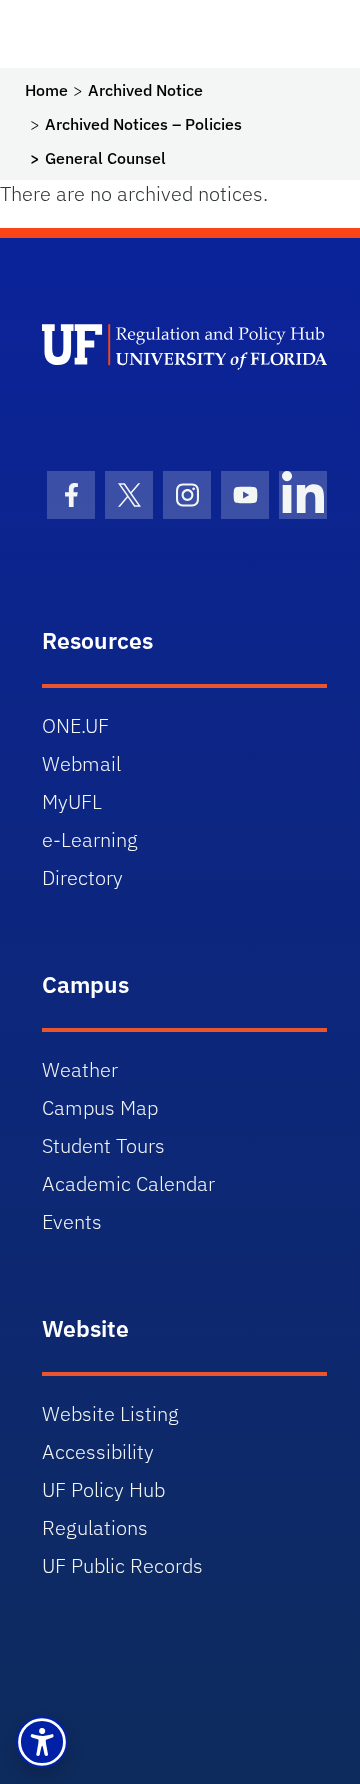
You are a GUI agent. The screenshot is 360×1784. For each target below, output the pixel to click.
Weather (80, 1069)
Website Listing (110, 1413)
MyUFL (72, 801)
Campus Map (100, 1107)
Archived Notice (145, 90)
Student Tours (103, 1145)
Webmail (81, 763)
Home (46, 90)
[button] (42, 1742)
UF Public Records (122, 1565)
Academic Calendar (128, 1183)
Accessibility (98, 1451)
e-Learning (90, 839)
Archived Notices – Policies (143, 124)
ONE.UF (75, 725)
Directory (82, 877)
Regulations (95, 1527)
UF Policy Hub (103, 1489)
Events (72, 1221)
